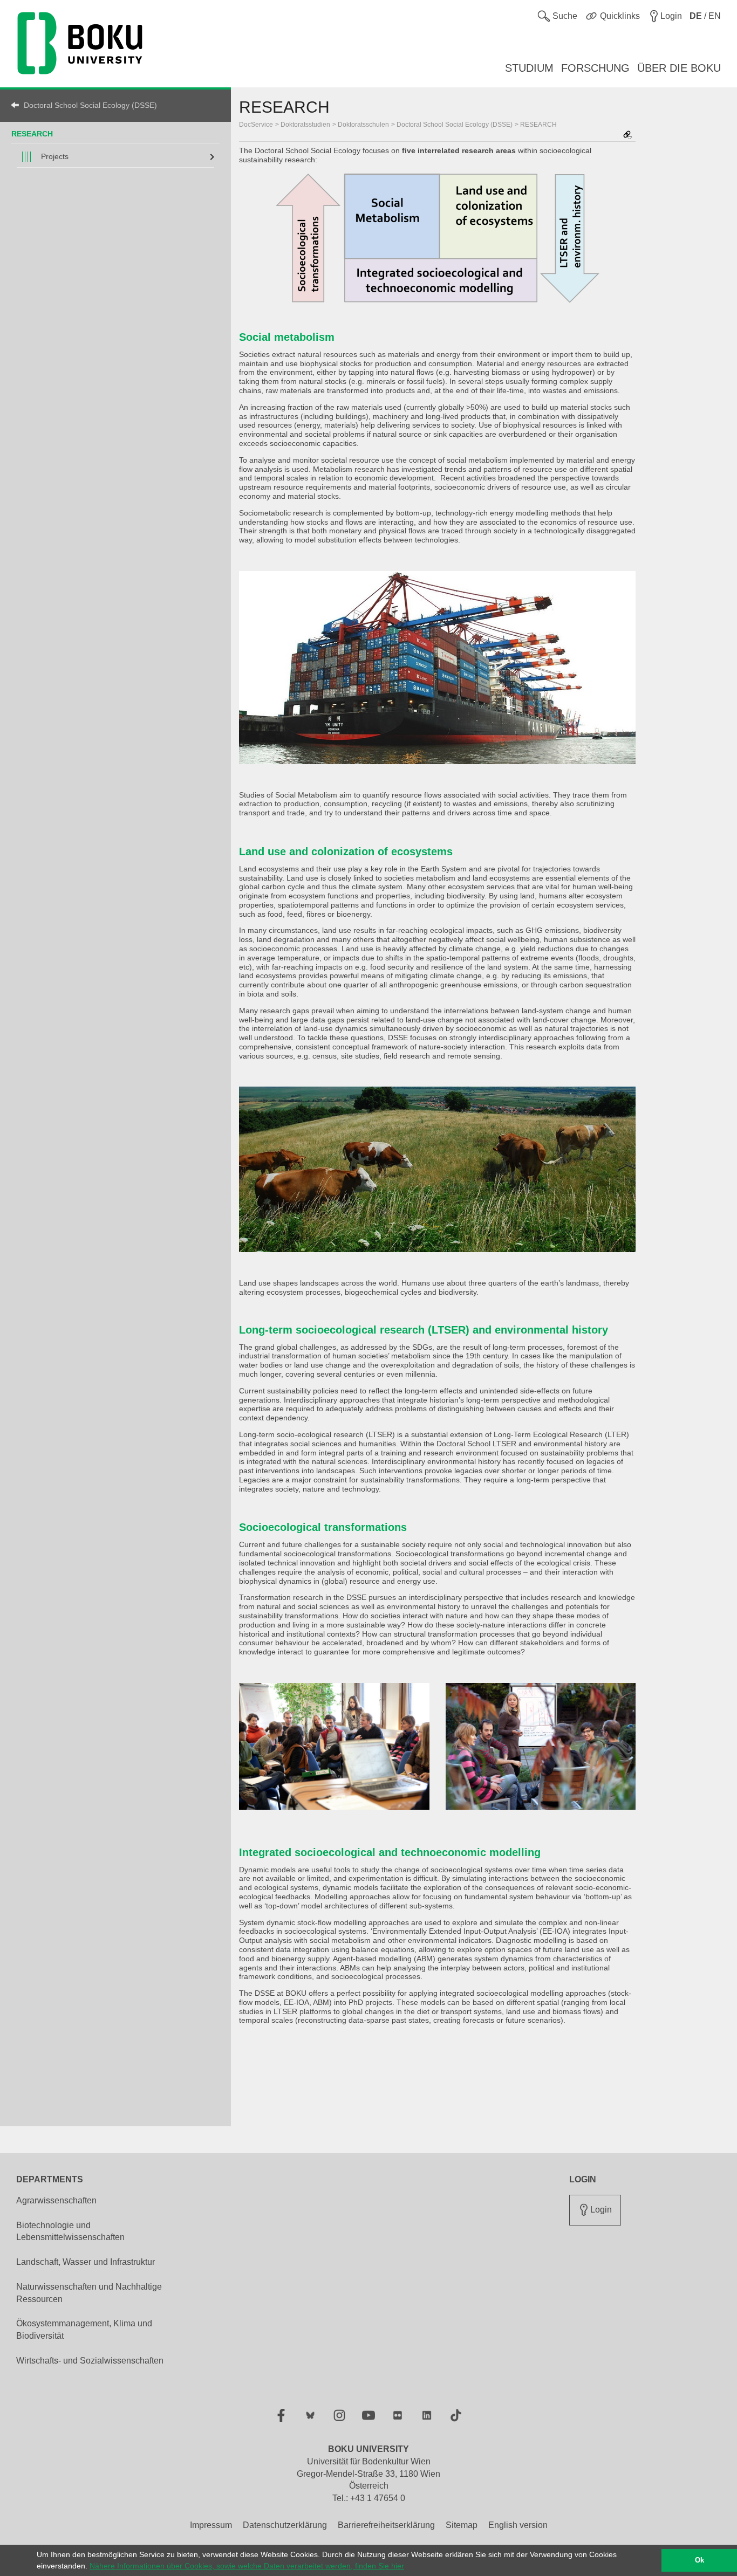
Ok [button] (700, 2560)
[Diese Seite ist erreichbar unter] (627, 136)
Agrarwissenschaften (56, 2200)
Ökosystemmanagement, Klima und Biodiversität (84, 2330)
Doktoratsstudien (305, 125)
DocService (256, 125)
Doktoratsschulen (363, 125)
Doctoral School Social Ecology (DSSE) (90, 105)
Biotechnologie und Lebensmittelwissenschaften (70, 2231)
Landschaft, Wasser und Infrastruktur (86, 2262)
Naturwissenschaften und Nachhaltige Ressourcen (89, 2293)
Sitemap (462, 2525)
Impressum (211, 2525)
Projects (55, 156)
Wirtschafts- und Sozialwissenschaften (90, 2361)
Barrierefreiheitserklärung (386, 2525)
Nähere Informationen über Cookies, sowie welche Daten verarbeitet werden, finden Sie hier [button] (247, 2566)
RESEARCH (32, 134)
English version (518, 2525)
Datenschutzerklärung (285, 2525)
